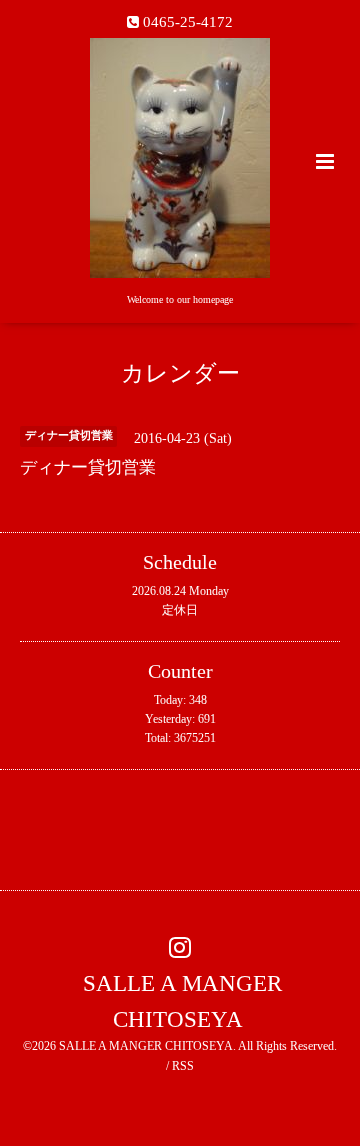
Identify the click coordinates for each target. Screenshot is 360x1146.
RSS (183, 1066)
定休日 (180, 610)
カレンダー (180, 373)
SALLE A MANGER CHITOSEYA (182, 1000)
